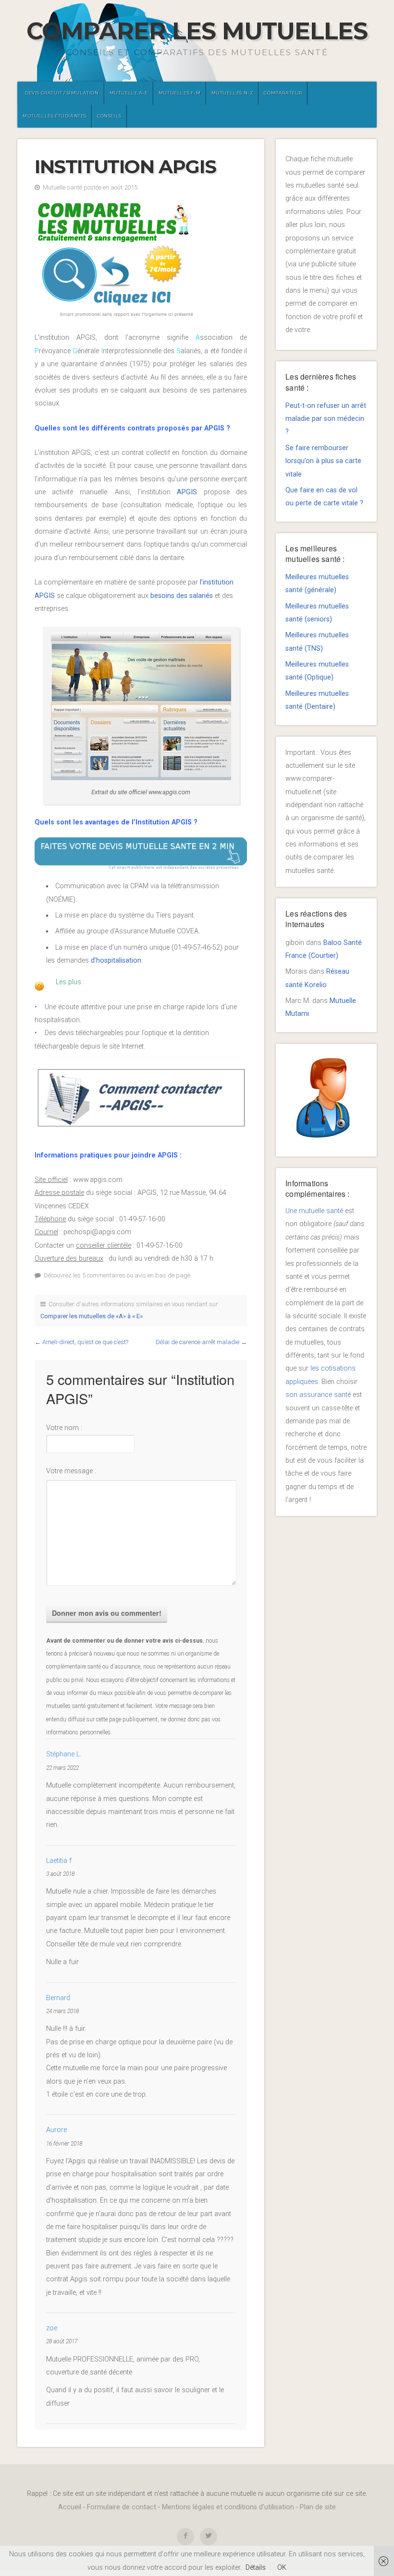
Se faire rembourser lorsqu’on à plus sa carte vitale (323, 461)
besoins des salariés (182, 596)
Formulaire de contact (122, 2507)
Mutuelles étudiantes (55, 116)
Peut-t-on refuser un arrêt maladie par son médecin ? (326, 419)
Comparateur (283, 93)
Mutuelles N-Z (233, 93)
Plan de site (318, 2507)
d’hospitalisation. (117, 960)
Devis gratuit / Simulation (62, 93)
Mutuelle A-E (129, 93)
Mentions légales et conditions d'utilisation (228, 2507)
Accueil (70, 2507)
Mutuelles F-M (180, 93)
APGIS (190, 492)
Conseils (109, 116)
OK (282, 2568)
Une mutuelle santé (314, 1211)
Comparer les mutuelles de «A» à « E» (92, 1316)
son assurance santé (318, 1395)
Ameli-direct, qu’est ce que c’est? (85, 1342)
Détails (256, 2568)
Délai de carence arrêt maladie (197, 1342)
